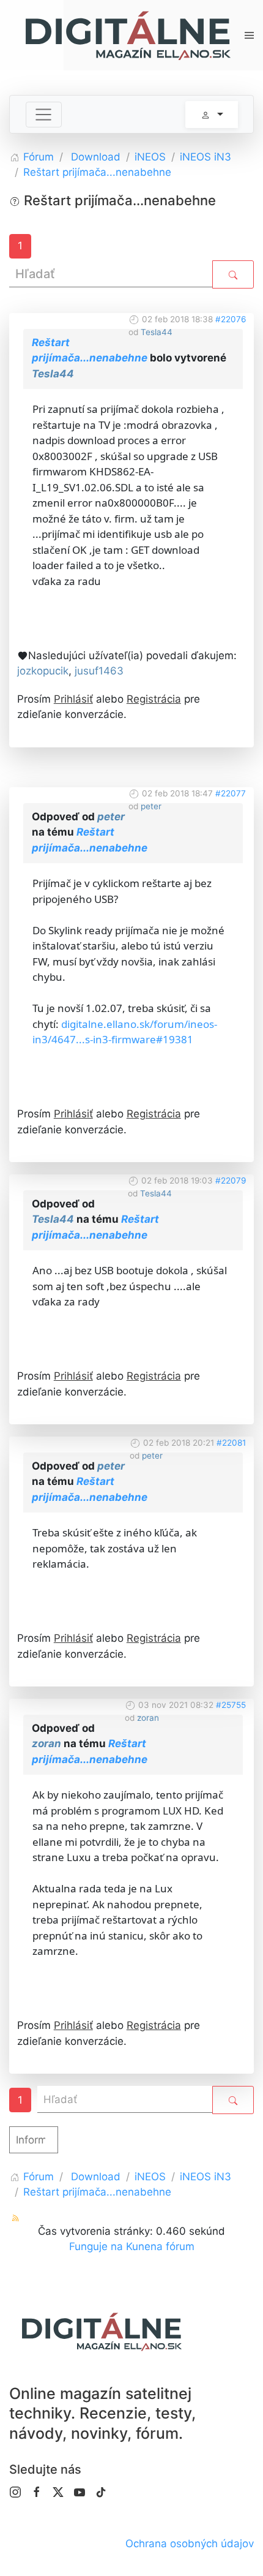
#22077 (231, 793)
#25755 (231, 1705)
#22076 (231, 319)
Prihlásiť (73, 699)
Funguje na (96, 2246)
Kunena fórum (160, 2246)
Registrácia (154, 699)
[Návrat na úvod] (127, 35)
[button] (249, 35)
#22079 (231, 1180)
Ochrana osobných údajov (190, 2544)
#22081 (231, 1443)
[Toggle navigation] (44, 115)
